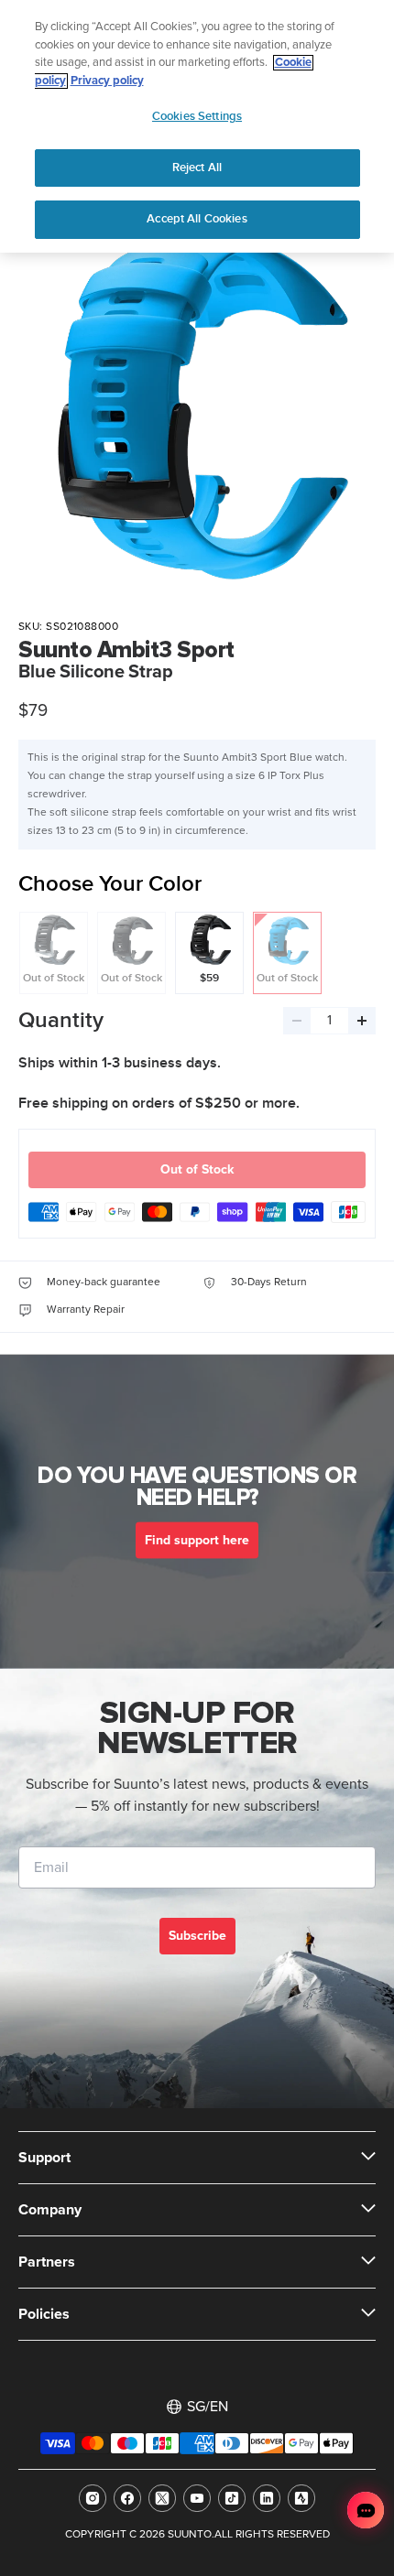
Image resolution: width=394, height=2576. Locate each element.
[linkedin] (267, 2498)
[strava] (301, 2498)
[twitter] (162, 2498)
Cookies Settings (197, 116)
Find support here (197, 1541)
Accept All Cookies (197, 219)
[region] (197, 126)
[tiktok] (232, 2498)
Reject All (197, 168)
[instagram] (93, 2498)
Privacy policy (107, 81)
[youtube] (197, 2498)
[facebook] (127, 2498)
